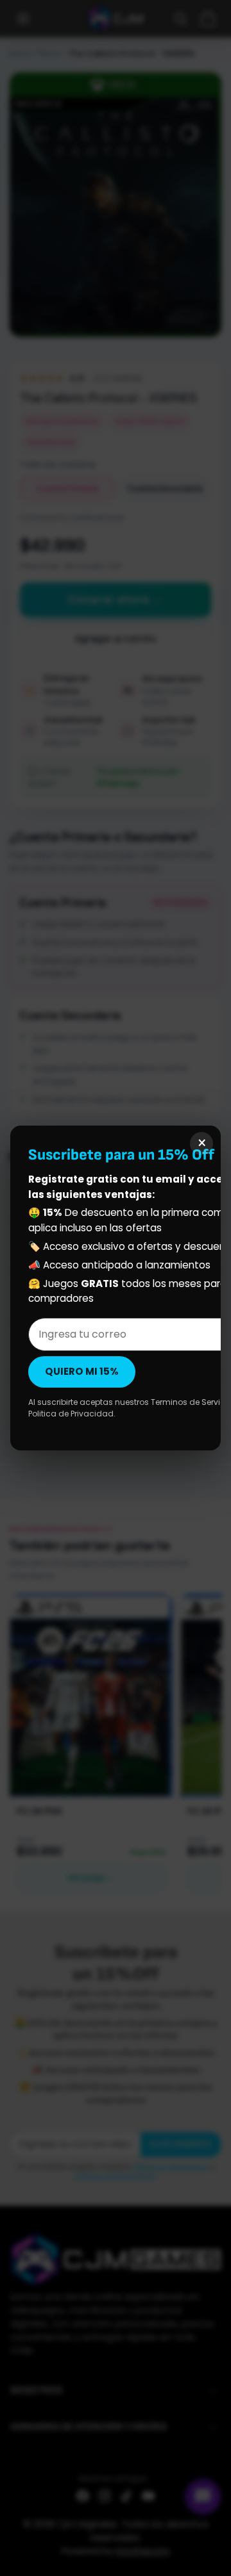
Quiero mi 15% (82, 1371)
